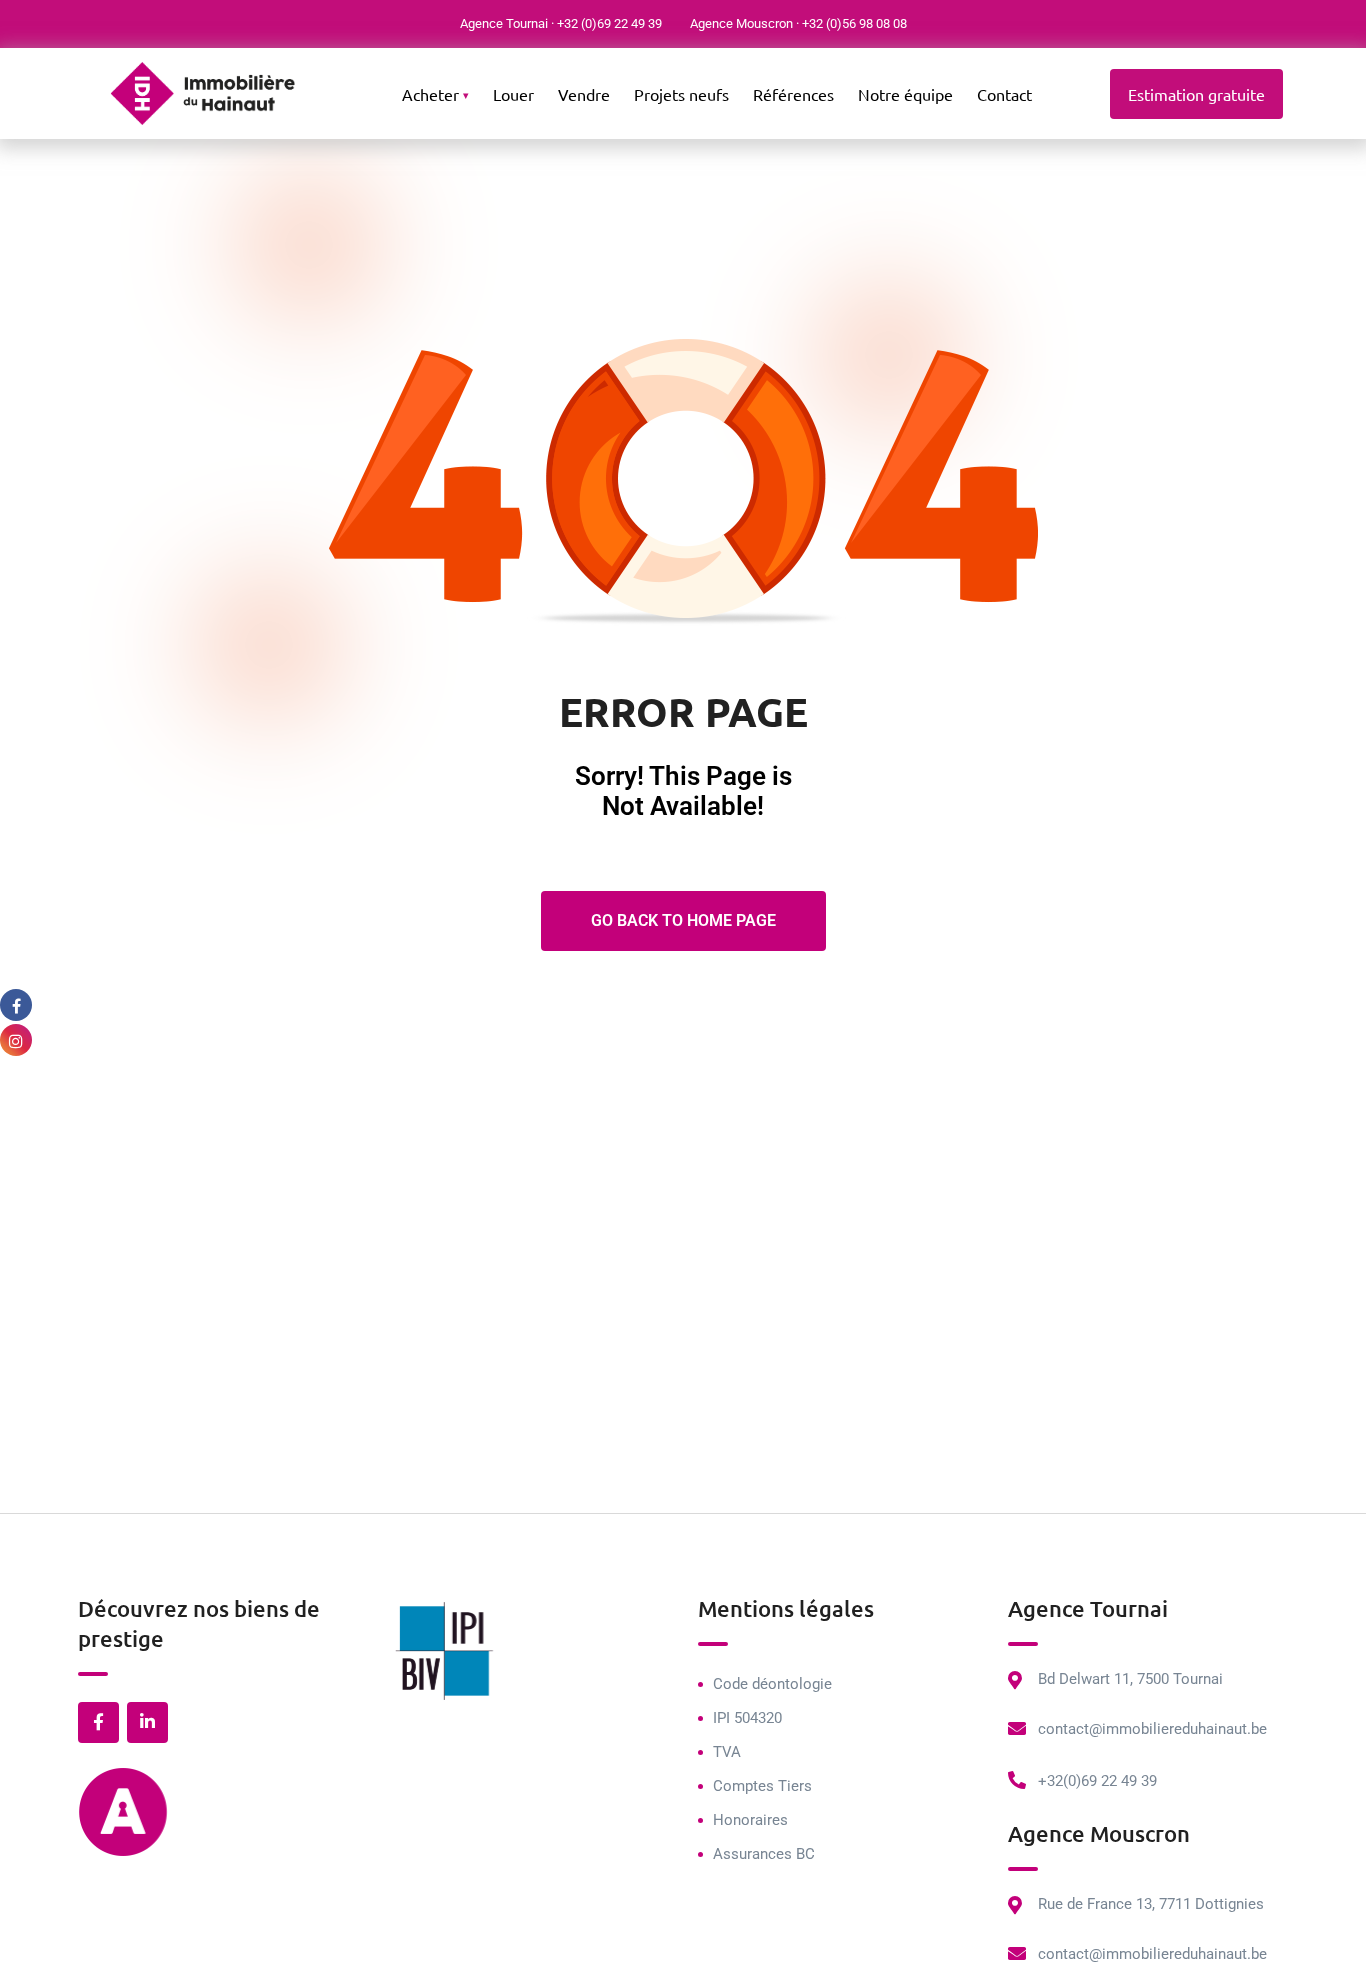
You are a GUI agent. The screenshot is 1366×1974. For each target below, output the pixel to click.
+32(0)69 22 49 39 (1097, 1781)
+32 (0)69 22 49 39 (609, 23)
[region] (260, 1829)
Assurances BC (764, 1854)
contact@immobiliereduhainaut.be (1152, 1729)
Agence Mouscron (741, 23)
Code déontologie (772, 1684)
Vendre (584, 94)
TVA (727, 1752)
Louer (513, 94)
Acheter (430, 94)
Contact (1004, 94)
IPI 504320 (747, 1718)
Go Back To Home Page (683, 920)
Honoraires (750, 1820)
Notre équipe (905, 94)
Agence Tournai (504, 23)
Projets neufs (681, 94)
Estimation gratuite (1196, 94)
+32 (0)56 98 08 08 (854, 23)
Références (793, 94)
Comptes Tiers (762, 1786)
